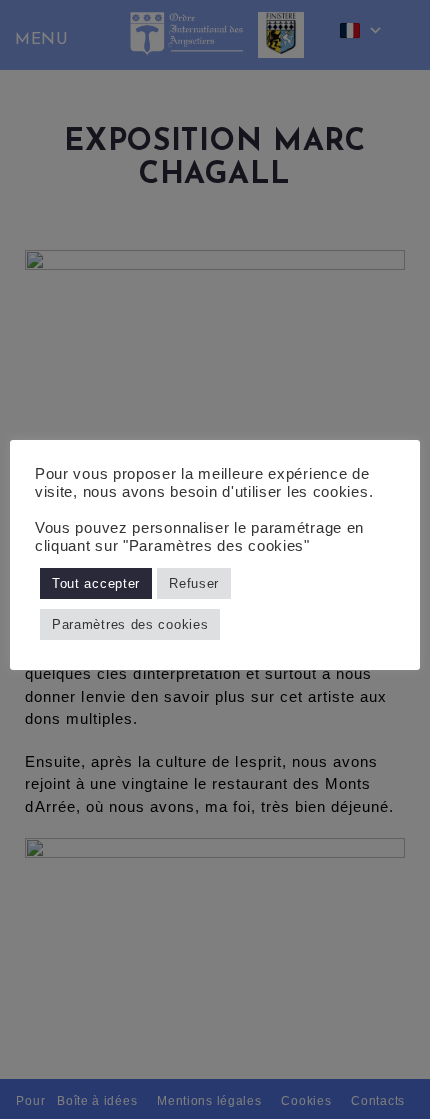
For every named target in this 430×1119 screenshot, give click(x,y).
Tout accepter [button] (96, 583)
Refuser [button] (194, 583)
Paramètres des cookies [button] (130, 624)
